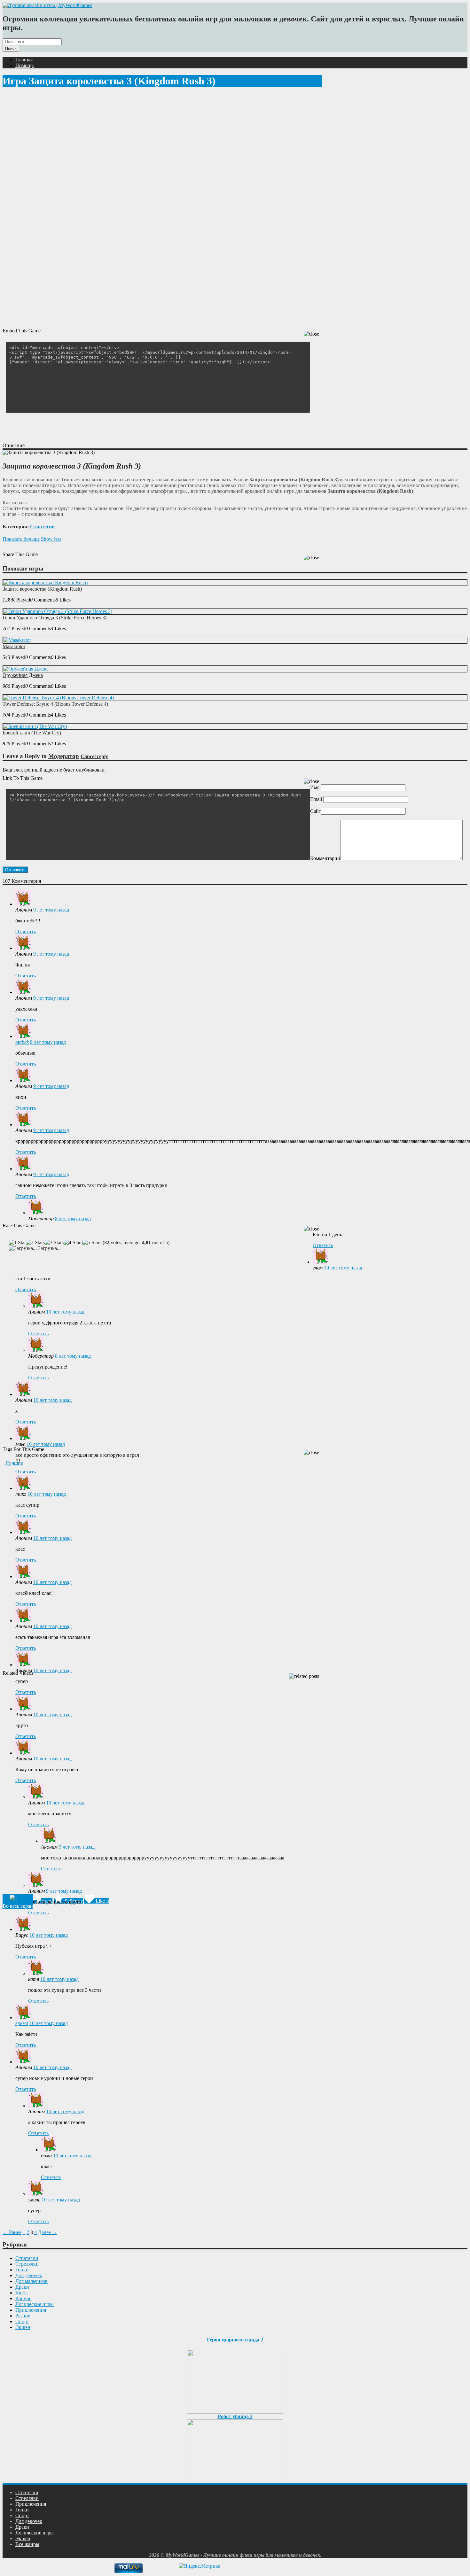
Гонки (22, 2270)
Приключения (31, 2310)
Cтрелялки (27, 2264)
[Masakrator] (17, 640)
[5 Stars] (92, 1243)
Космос (23, 2298)
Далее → (48, 2232)
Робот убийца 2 (235, 2416)
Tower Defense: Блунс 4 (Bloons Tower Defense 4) (55, 704)
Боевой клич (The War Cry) (32, 733)
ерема (22, 2023)
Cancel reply (94, 756)
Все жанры (27, 2544)
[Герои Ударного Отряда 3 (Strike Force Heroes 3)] (58, 611)
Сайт (316, 811)
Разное (23, 2316)
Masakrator (14, 646)
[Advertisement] (119, 427)
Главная (24, 60)
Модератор (64, 756)
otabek (22, 1042)
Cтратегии (42, 527)
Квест (22, 2293)
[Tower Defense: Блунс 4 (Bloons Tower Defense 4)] (59, 698)
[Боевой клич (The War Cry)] (35, 726)
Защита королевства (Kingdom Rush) (42, 589)
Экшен (23, 2327)
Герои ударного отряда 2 (235, 2340)
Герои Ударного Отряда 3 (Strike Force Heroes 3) (55, 618)
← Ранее (12, 2232)
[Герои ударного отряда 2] (235, 2380)
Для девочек (29, 2275)
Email (316, 799)
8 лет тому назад (73, 1218)
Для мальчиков (31, 2281)
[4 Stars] (73, 1243)
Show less (51, 539)
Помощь (24, 65)
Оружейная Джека (23, 675)
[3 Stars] (54, 1243)
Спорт (22, 2321)
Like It (102, 1901)
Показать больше (21, 539)
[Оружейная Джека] (26, 669)
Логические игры (35, 2304)
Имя (315, 787)
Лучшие (14, 1463)
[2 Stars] (35, 1243)
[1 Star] (17, 1243)
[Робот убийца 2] (235, 2450)
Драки (22, 2287)
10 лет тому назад (343, 1268)
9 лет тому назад (51, 910)
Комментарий (325, 858)
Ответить (26, 931)
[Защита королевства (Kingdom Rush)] (45, 582)
